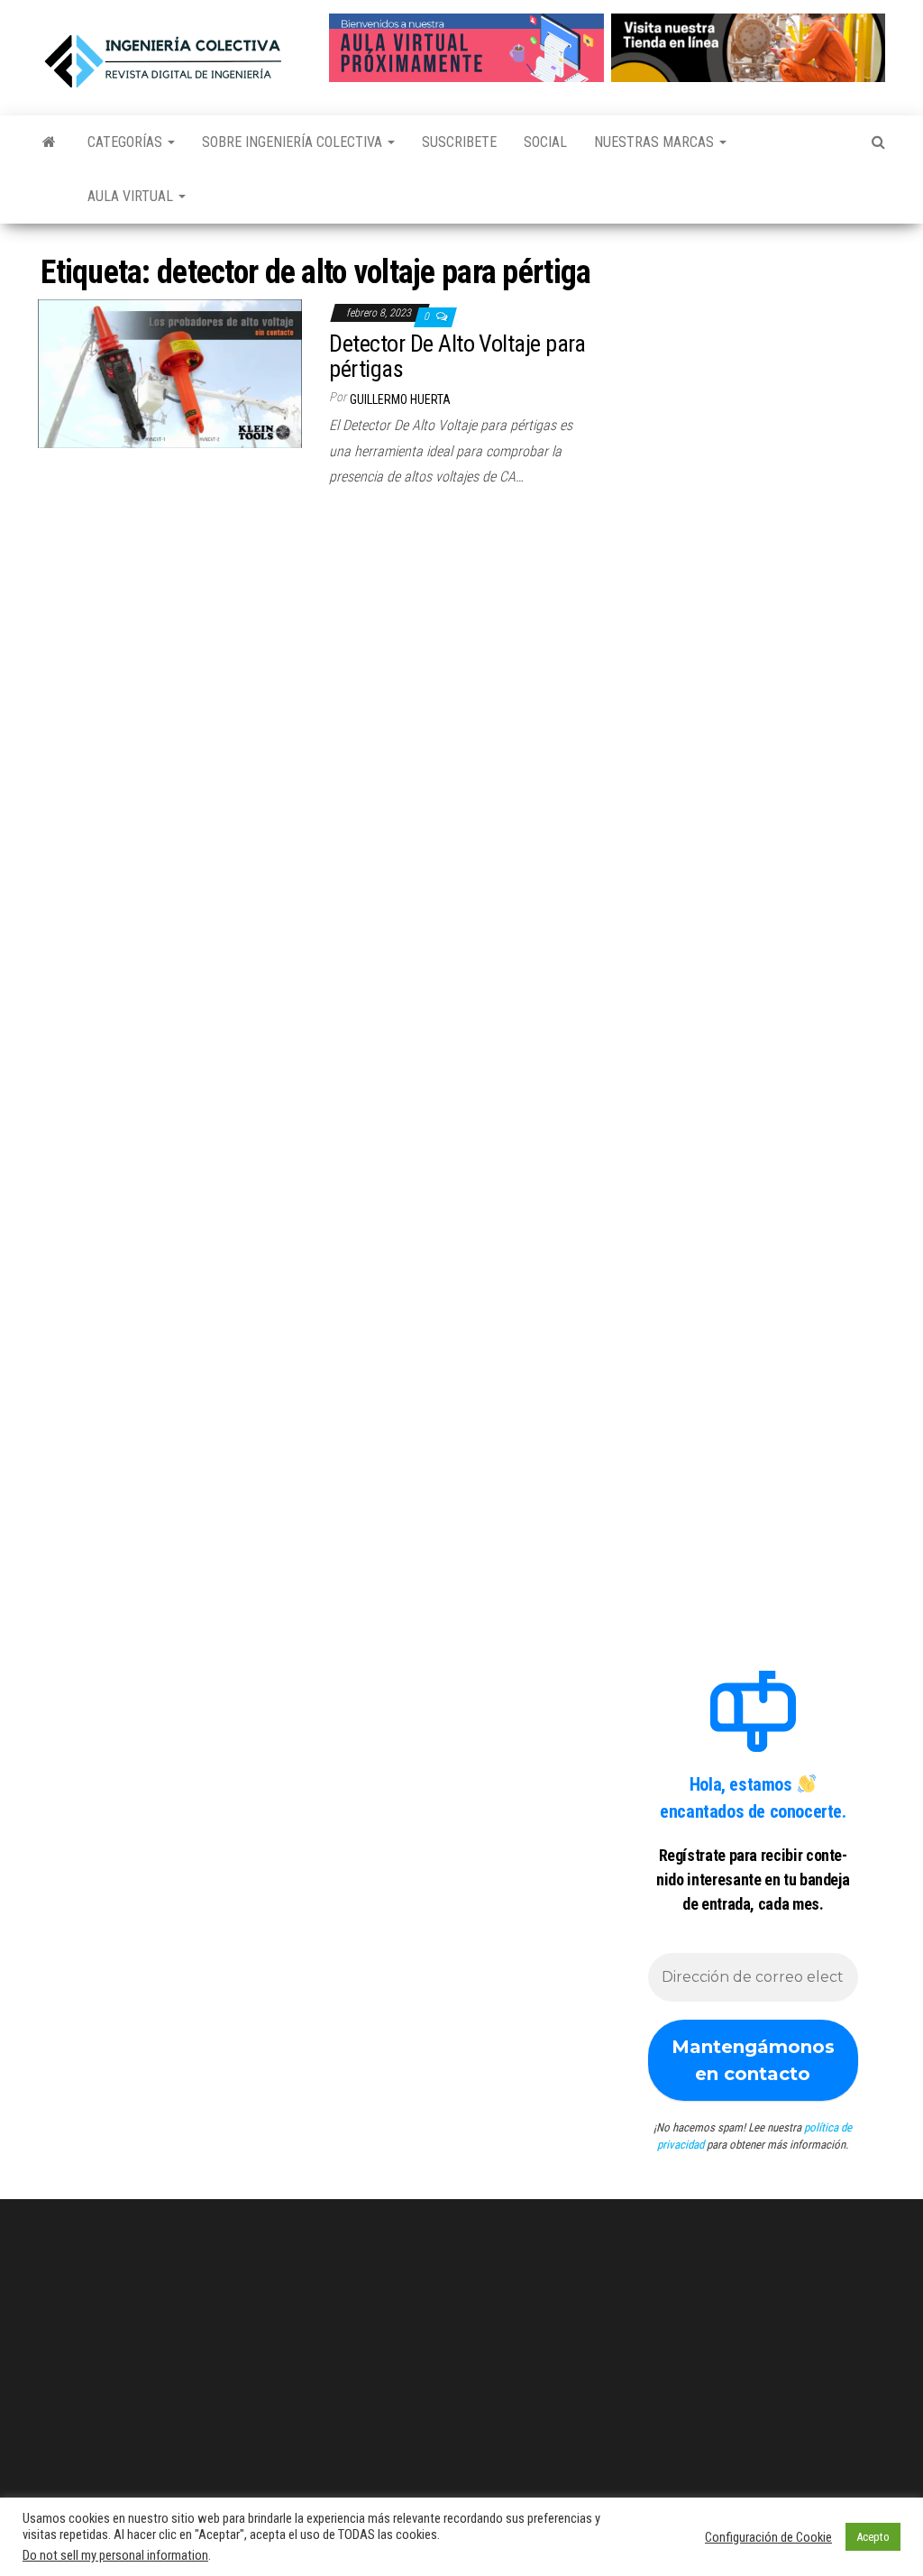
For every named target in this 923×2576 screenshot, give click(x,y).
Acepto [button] (873, 2537)
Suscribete (459, 142)
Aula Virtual (132, 196)
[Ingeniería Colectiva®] (49, 142)
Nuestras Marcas (656, 142)
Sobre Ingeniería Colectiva (294, 142)
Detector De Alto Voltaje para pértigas (457, 357)
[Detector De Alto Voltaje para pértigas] (170, 373)
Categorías (127, 142)
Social (545, 142)
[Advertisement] (753, 350)
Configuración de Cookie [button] (768, 2537)
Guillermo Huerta (400, 399)
